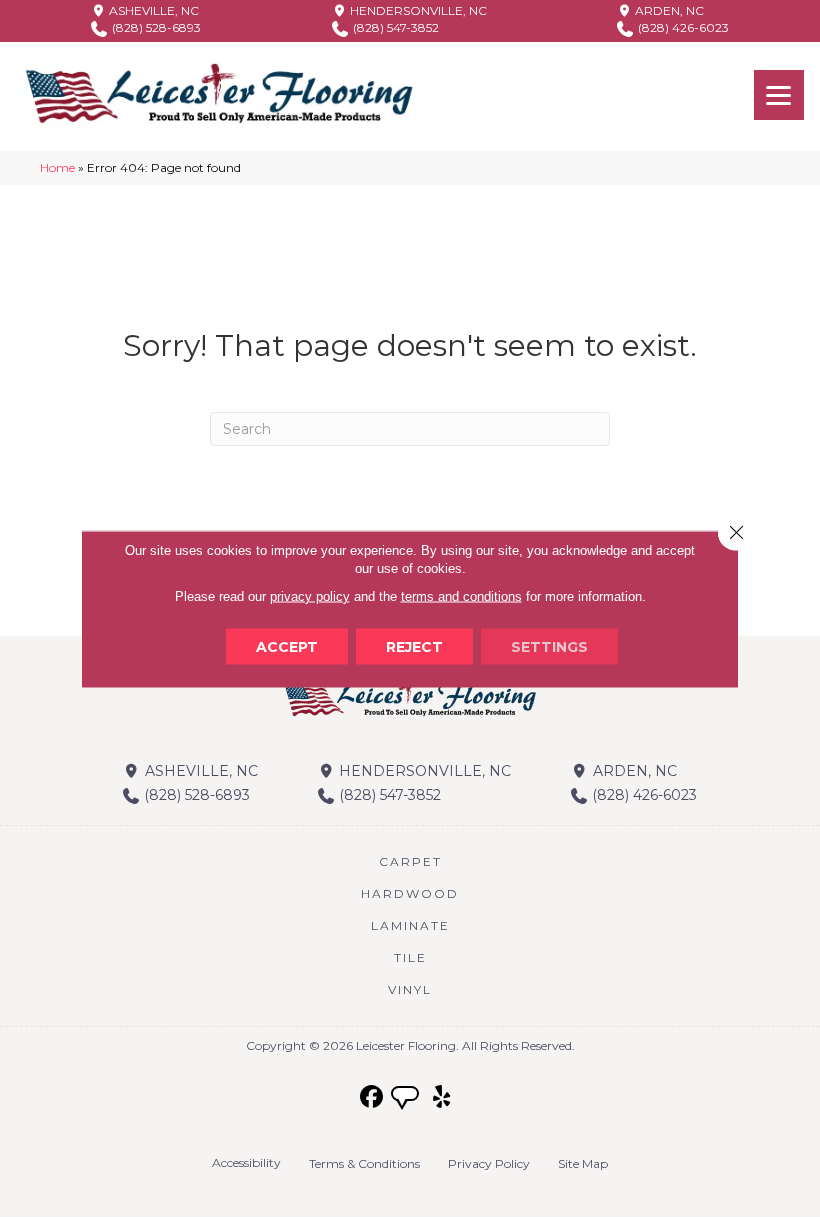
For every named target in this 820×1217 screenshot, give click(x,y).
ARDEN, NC (668, 10)
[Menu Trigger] (779, 95)
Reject (414, 646)
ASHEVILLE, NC (152, 10)
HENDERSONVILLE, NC (417, 10)
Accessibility (246, 1162)
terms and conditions (461, 595)
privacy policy (310, 595)
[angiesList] (407, 1100)
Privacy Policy (489, 1163)
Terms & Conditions (364, 1163)
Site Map (583, 1163)
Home (57, 167)
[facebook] (372, 1097)
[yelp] (442, 1097)
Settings (549, 646)
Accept (287, 646)
